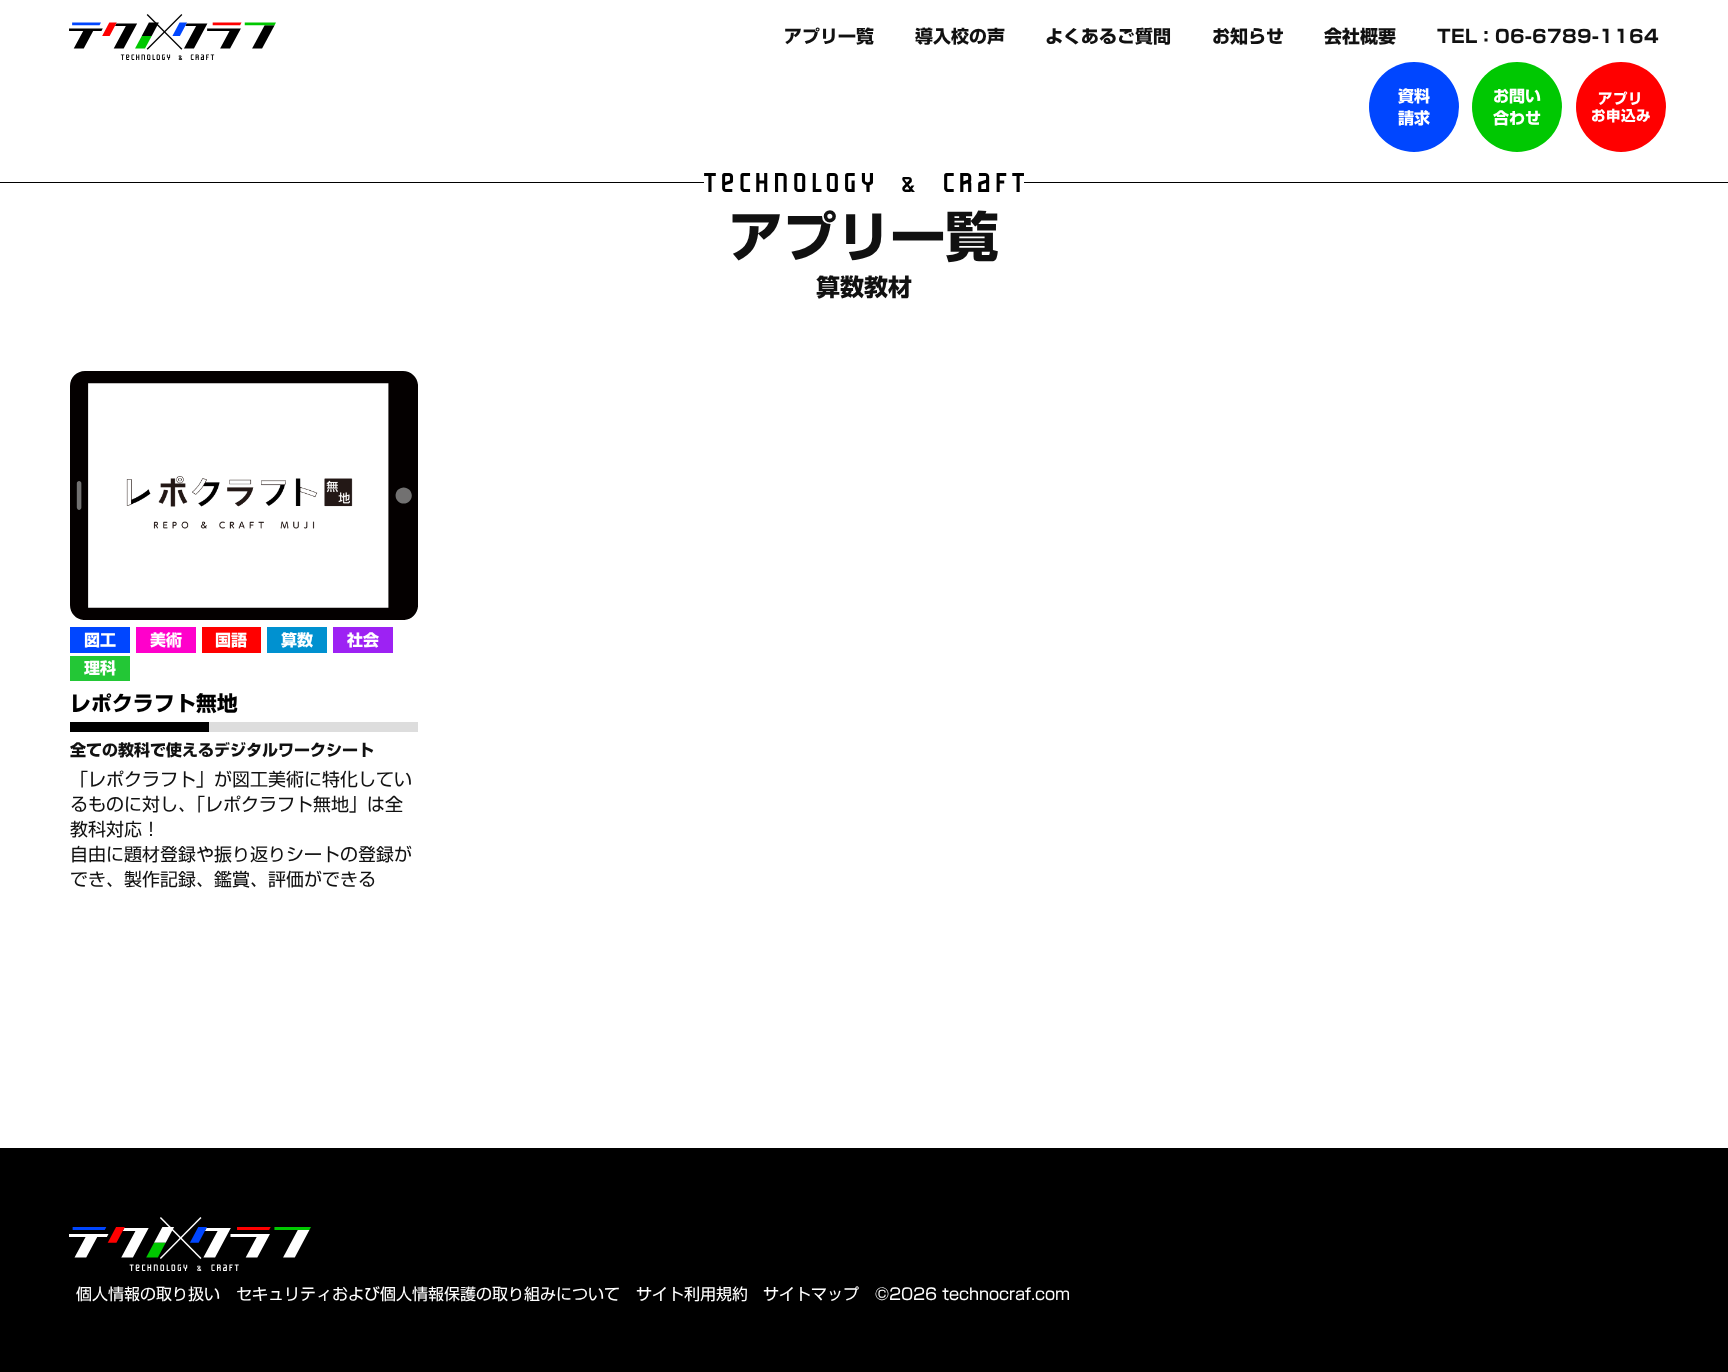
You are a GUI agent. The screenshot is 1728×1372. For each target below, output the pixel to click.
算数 (297, 640)
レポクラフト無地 (154, 703)
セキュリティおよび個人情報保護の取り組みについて (428, 1294)
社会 (363, 640)
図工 (100, 640)
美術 (166, 640)
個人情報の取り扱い (148, 1294)
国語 (231, 640)
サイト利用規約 (692, 1294)
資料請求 (1414, 107)
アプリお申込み (1621, 107)
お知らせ (1251, 36)
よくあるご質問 (1111, 36)
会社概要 (1363, 36)
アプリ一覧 (832, 36)
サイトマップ (811, 1294)
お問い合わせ (1517, 107)
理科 (100, 668)
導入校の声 (963, 36)
